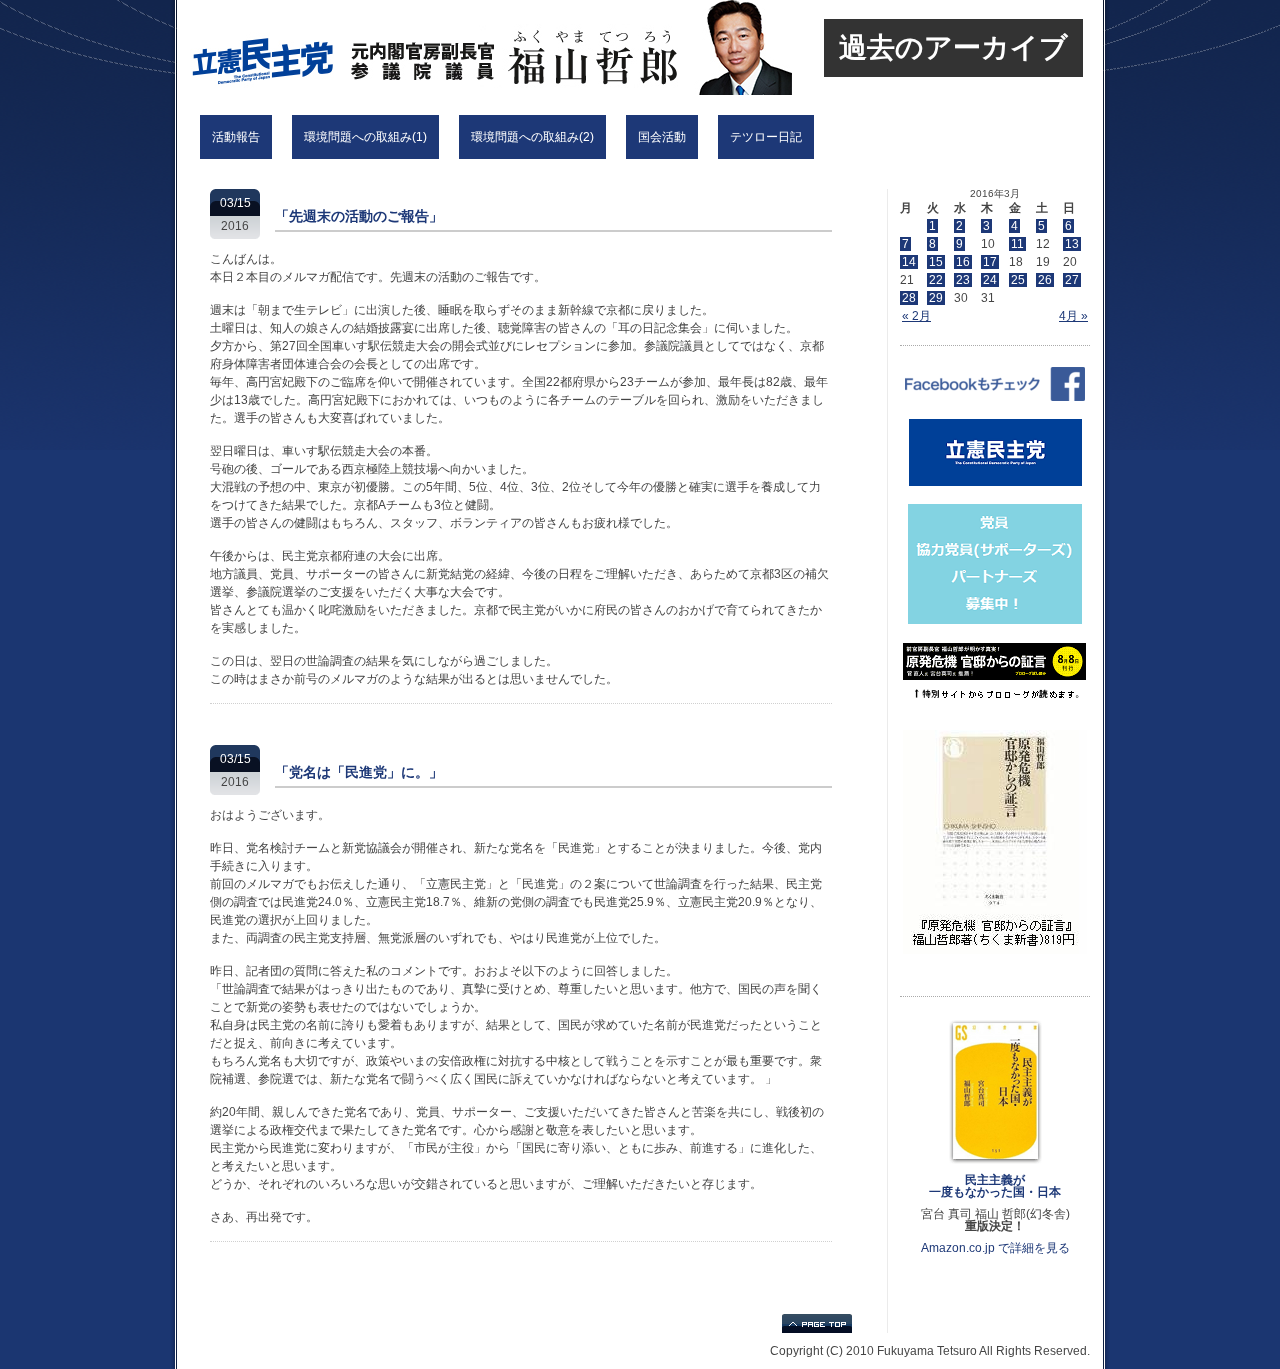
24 (990, 280)
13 (1072, 244)
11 (1017, 244)
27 (1072, 280)
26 (1045, 280)
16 (963, 262)
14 (909, 262)
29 (936, 298)
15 (936, 262)
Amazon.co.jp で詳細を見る (995, 1248)
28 (909, 298)
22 (936, 280)
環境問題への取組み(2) (532, 137)
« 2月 (916, 316)
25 (1018, 280)
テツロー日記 (766, 137)
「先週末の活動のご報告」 (359, 216)
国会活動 (662, 137)
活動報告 (236, 137)
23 (963, 280)
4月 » (1073, 316)
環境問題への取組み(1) (365, 137)
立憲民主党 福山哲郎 (442, 47)
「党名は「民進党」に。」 (359, 772)
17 (990, 262)
